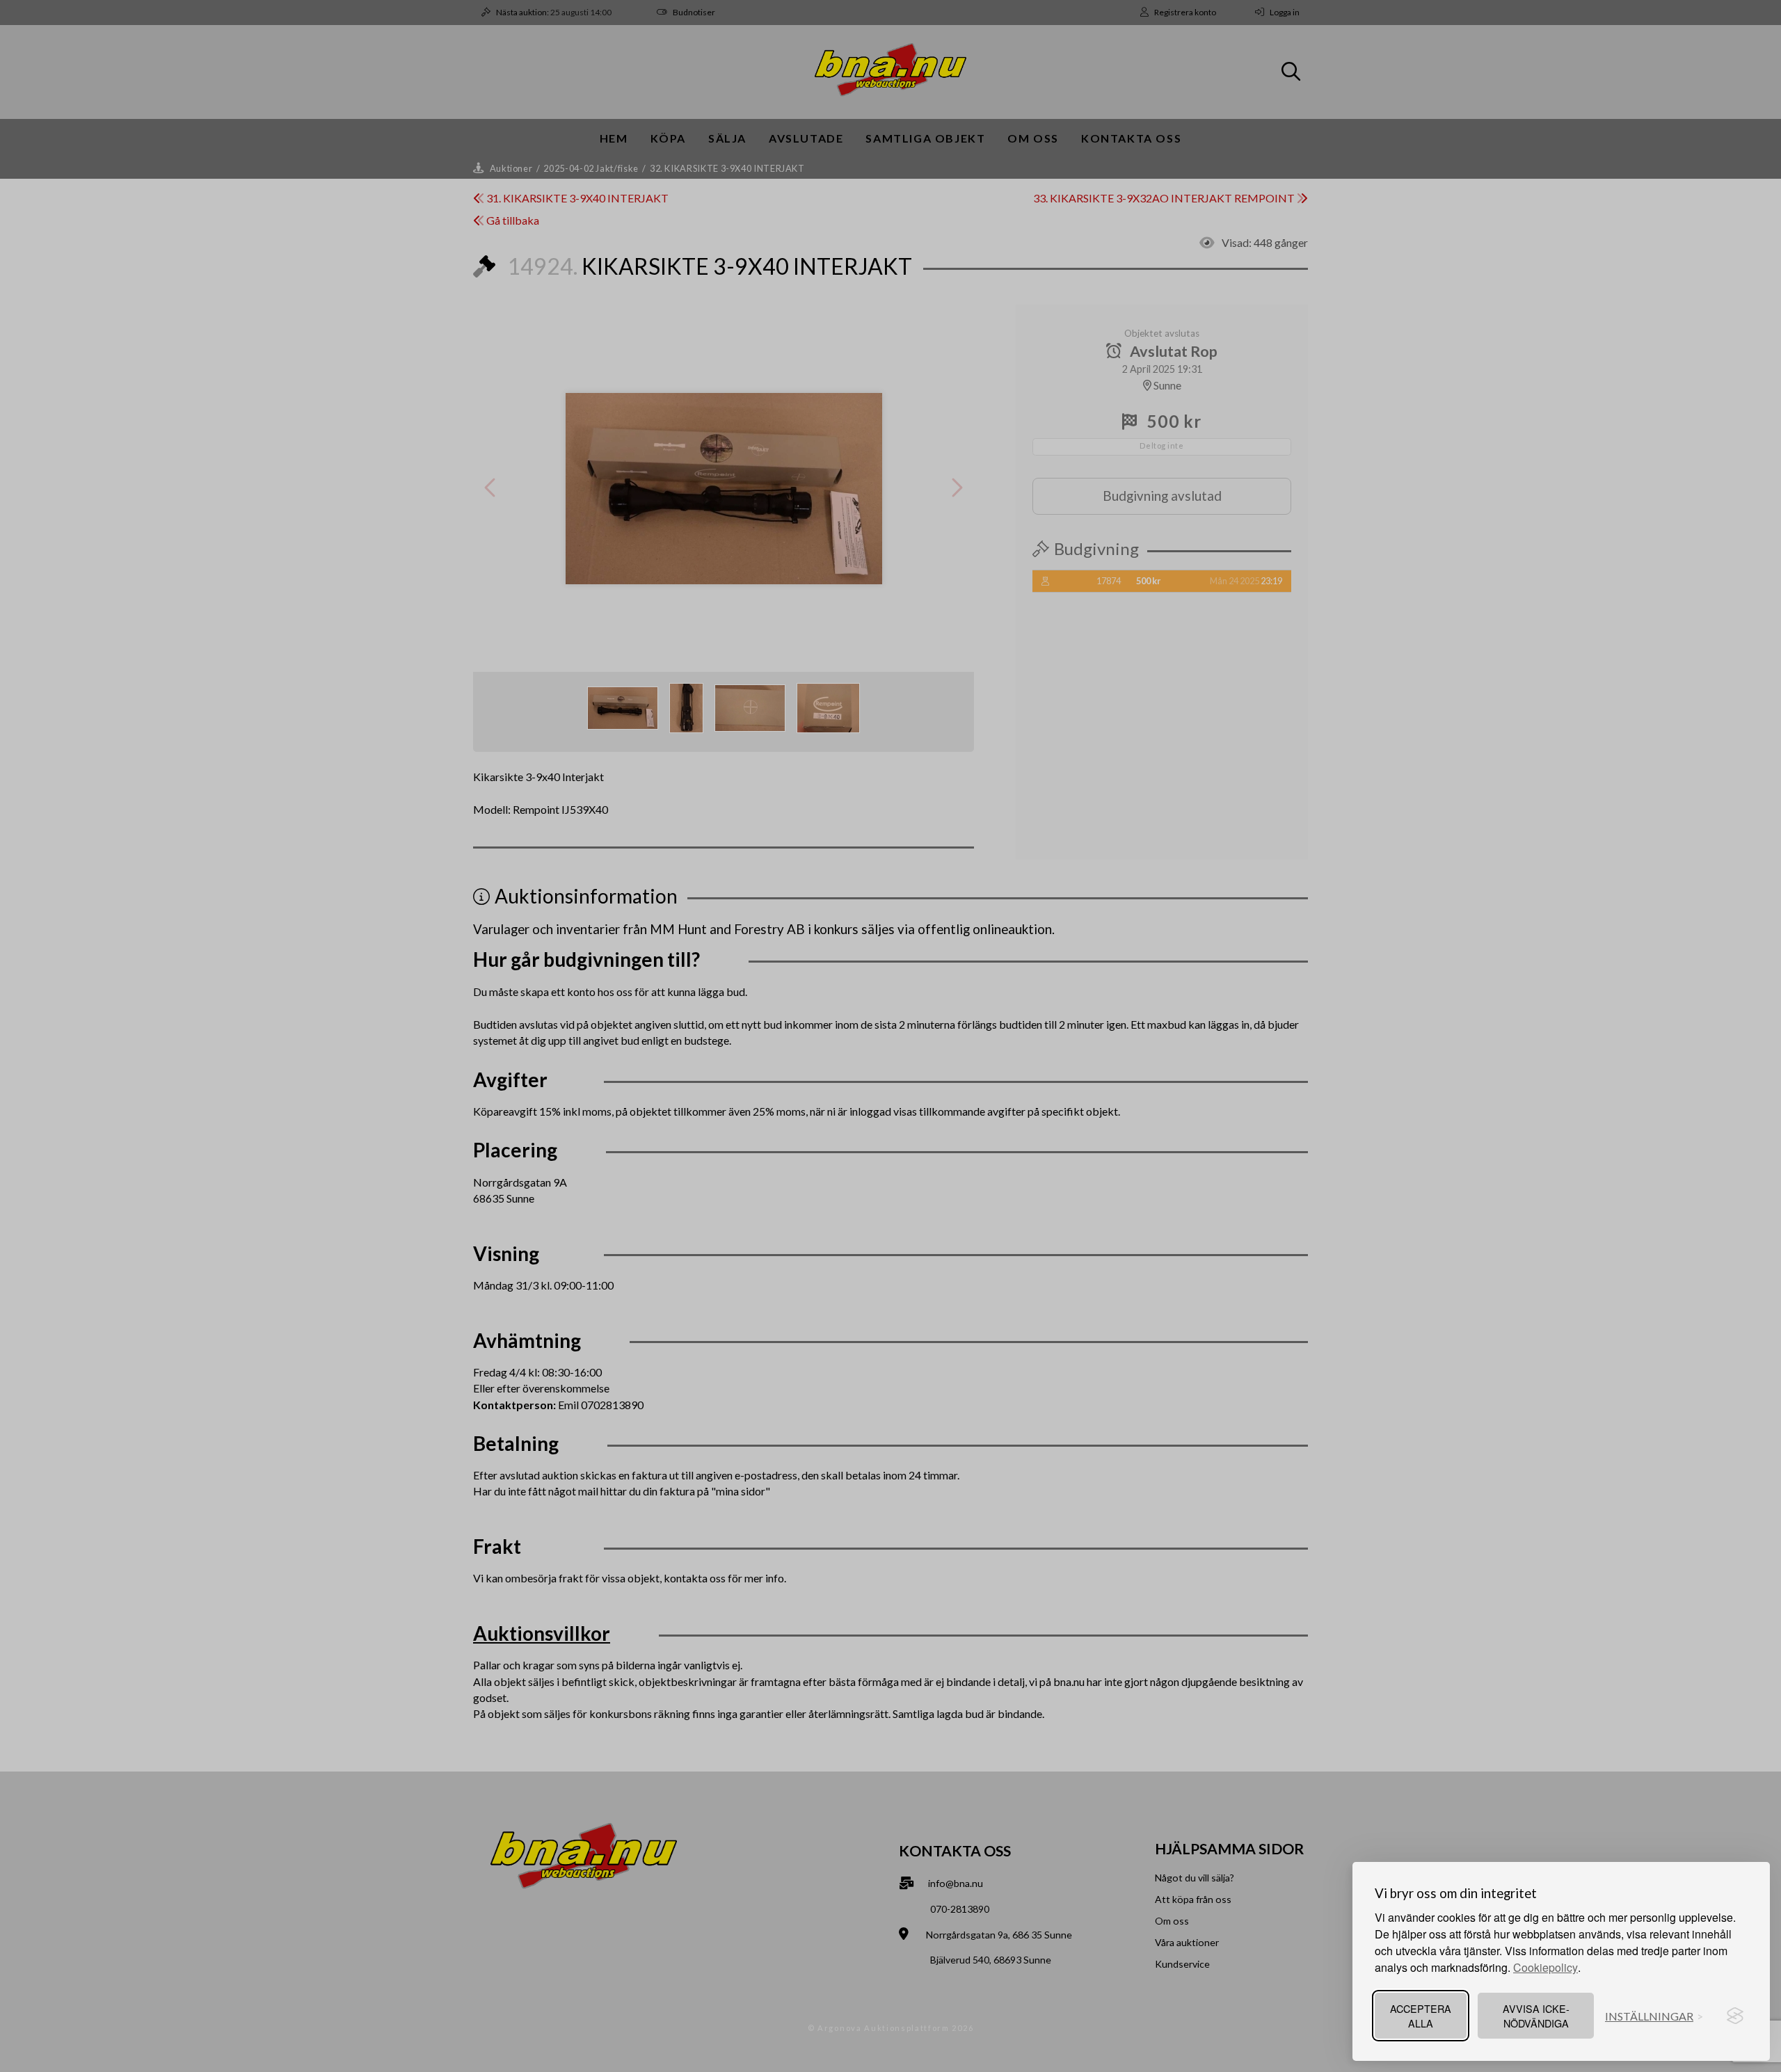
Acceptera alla (1421, 2016)
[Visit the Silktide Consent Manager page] (1735, 2016)
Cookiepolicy (1546, 1967)
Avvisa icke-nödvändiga (1536, 2016)
